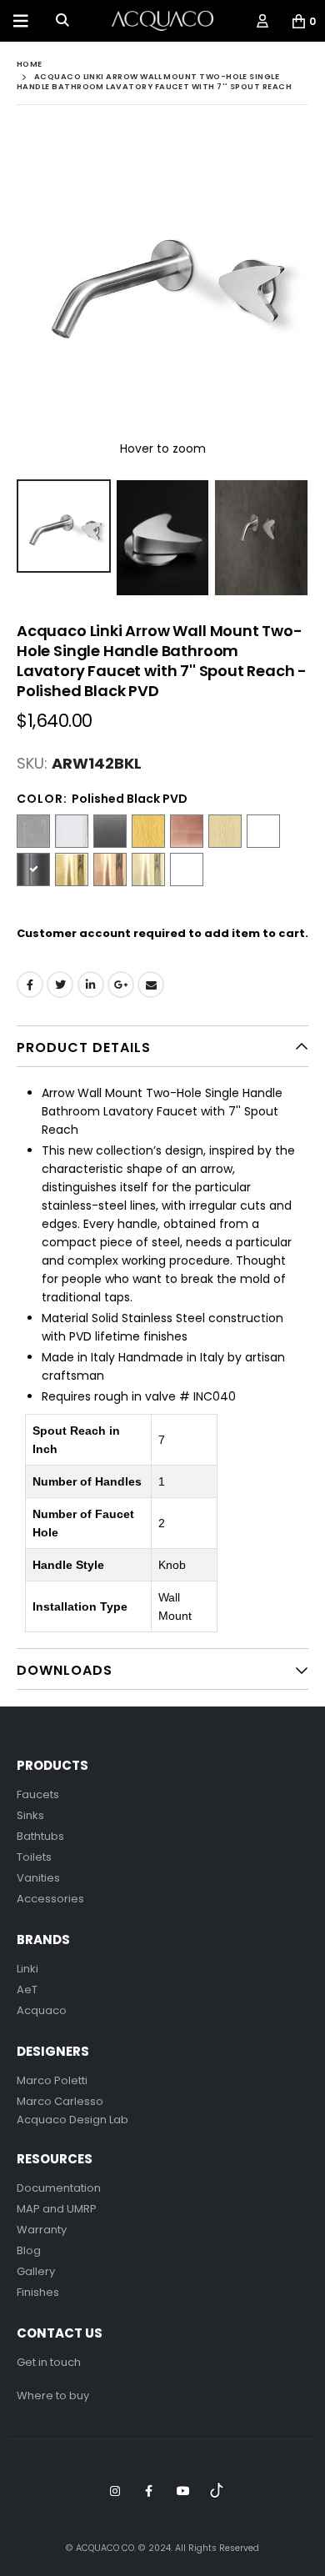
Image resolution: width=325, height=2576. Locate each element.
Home (30, 64)
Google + (121, 985)
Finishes (38, 2292)
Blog (29, 2250)
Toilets (34, 1857)
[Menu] (21, 21)
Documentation (59, 2188)
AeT (27, 1990)
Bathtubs (40, 1836)
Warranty (42, 2230)
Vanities (38, 1878)
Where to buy (53, 2396)
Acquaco (42, 2010)
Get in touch (49, 2362)
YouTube (183, 2491)
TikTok (217, 2491)
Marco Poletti (52, 2080)
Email (151, 985)
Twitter (60, 985)
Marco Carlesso (60, 2101)
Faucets (38, 1794)
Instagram (115, 2491)
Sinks (30, 1815)
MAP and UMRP (57, 2209)
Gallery (36, 2271)
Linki (27, 1969)
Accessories (50, 1899)
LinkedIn (91, 985)
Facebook (30, 985)
